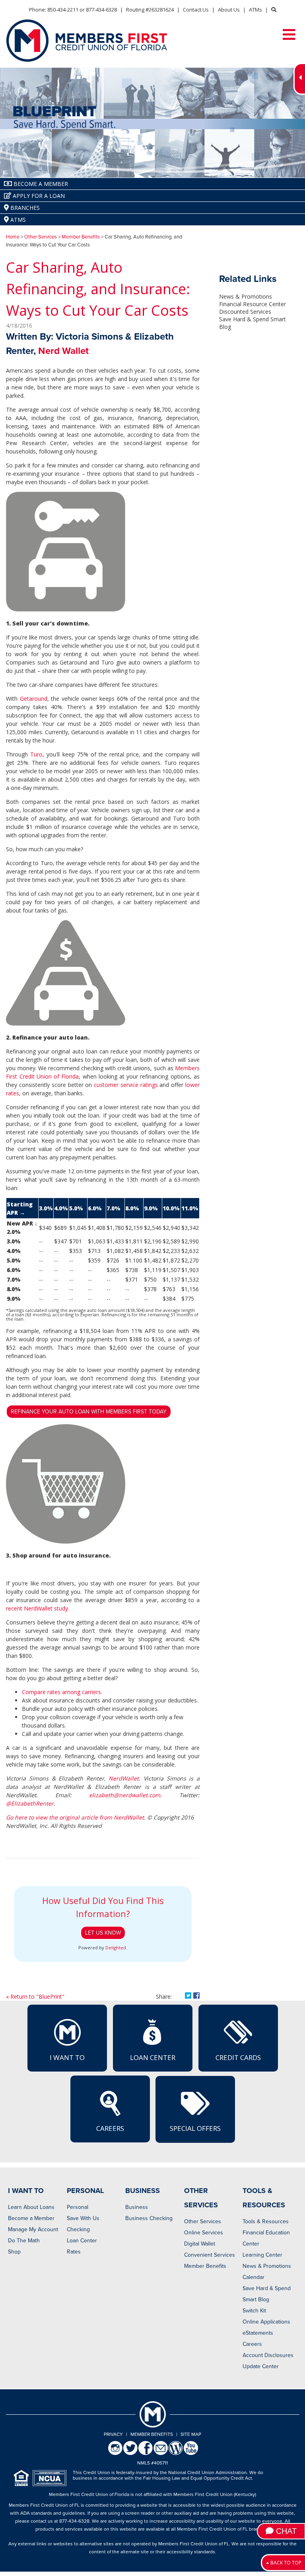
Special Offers (195, 2128)
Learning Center (262, 2255)
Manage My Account (33, 2229)
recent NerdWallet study (37, 1608)
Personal (78, 2207)
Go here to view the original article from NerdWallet (75, 1817)
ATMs (255, 10)
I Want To (67, 2057)
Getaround (34, 699)
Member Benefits (81, 237)
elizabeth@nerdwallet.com (125, 1795)
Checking (78, 2229)
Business (137, 2207)
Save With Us (83, 2218)
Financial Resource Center (253, 304)
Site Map (191, 2434)
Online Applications (266, 2322)
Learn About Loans (31, 2207)
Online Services (204, 2233)
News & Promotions (246, 296)
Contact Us (196, 10)
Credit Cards (238, 2057)
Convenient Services (210, 2255)
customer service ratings (126, 1085)
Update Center (261, 2366)
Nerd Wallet (63, 351)
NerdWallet (124, 1778)
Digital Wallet (200, 2244)
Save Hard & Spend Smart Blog (267, 2294)
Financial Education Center (266, 2238)
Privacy (113, 2434)
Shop (14, 2252)
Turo (36, 754)
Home (13, 237)
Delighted (116, 1948)
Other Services (41, 237)
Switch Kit (254, 2311)
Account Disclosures (268, 2355)
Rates (74, 2252)
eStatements (258, 2333)
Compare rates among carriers (61, 1692)
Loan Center (153, 2057)
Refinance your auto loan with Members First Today (89, 1412)
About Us (229, 10)
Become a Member (31, 2218)
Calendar (254, 2277)
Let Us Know (103, 1933)
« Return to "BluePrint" (35, 1996)
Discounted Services (245, 312)
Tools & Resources (266, 2221)
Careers (110, 2128)
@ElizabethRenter (30, 1803)
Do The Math (24, 2241)
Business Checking (149, 2218)
